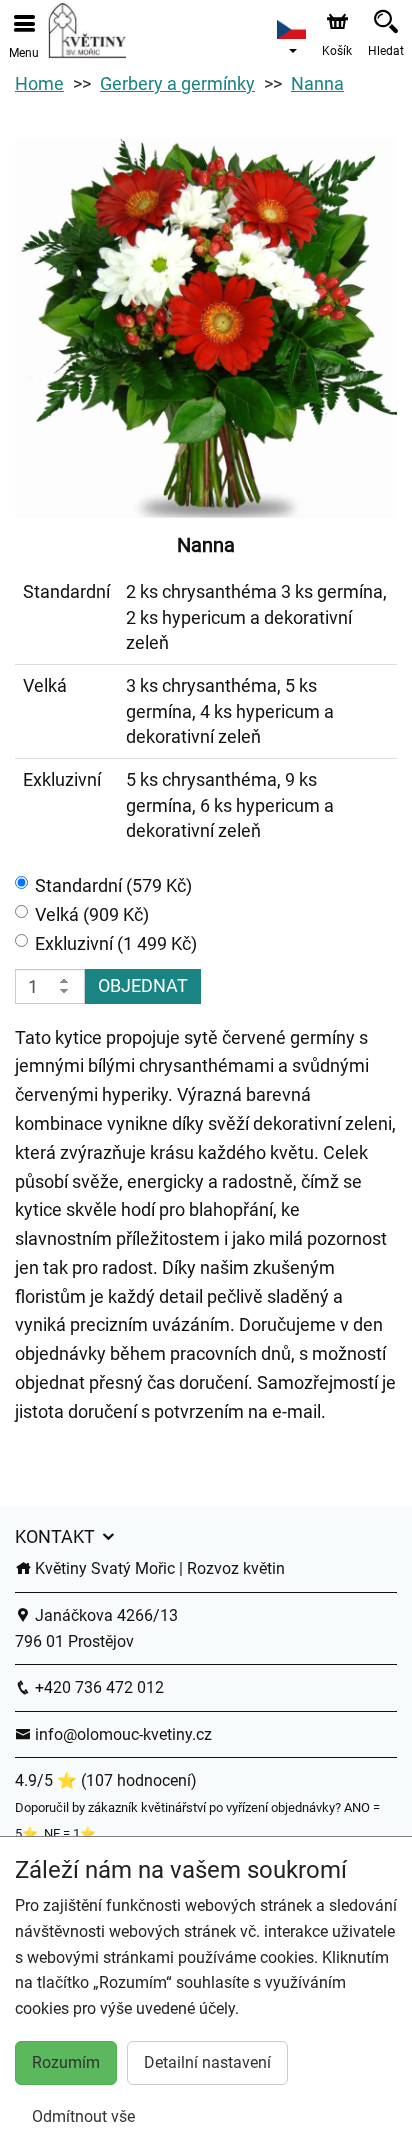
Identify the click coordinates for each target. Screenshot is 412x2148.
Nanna (317, 83)
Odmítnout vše (83, 2116)
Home (39, 83)
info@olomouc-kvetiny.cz (121, 1734)
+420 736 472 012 (97, 1687)
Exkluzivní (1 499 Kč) (116, 943)
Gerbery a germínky (177, 83)
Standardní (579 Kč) (113, 885)
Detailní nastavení (207, 2062)
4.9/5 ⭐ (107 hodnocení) (106, 1780)
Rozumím (66, 2062)
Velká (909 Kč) (92, 914)
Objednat (143, 985)
